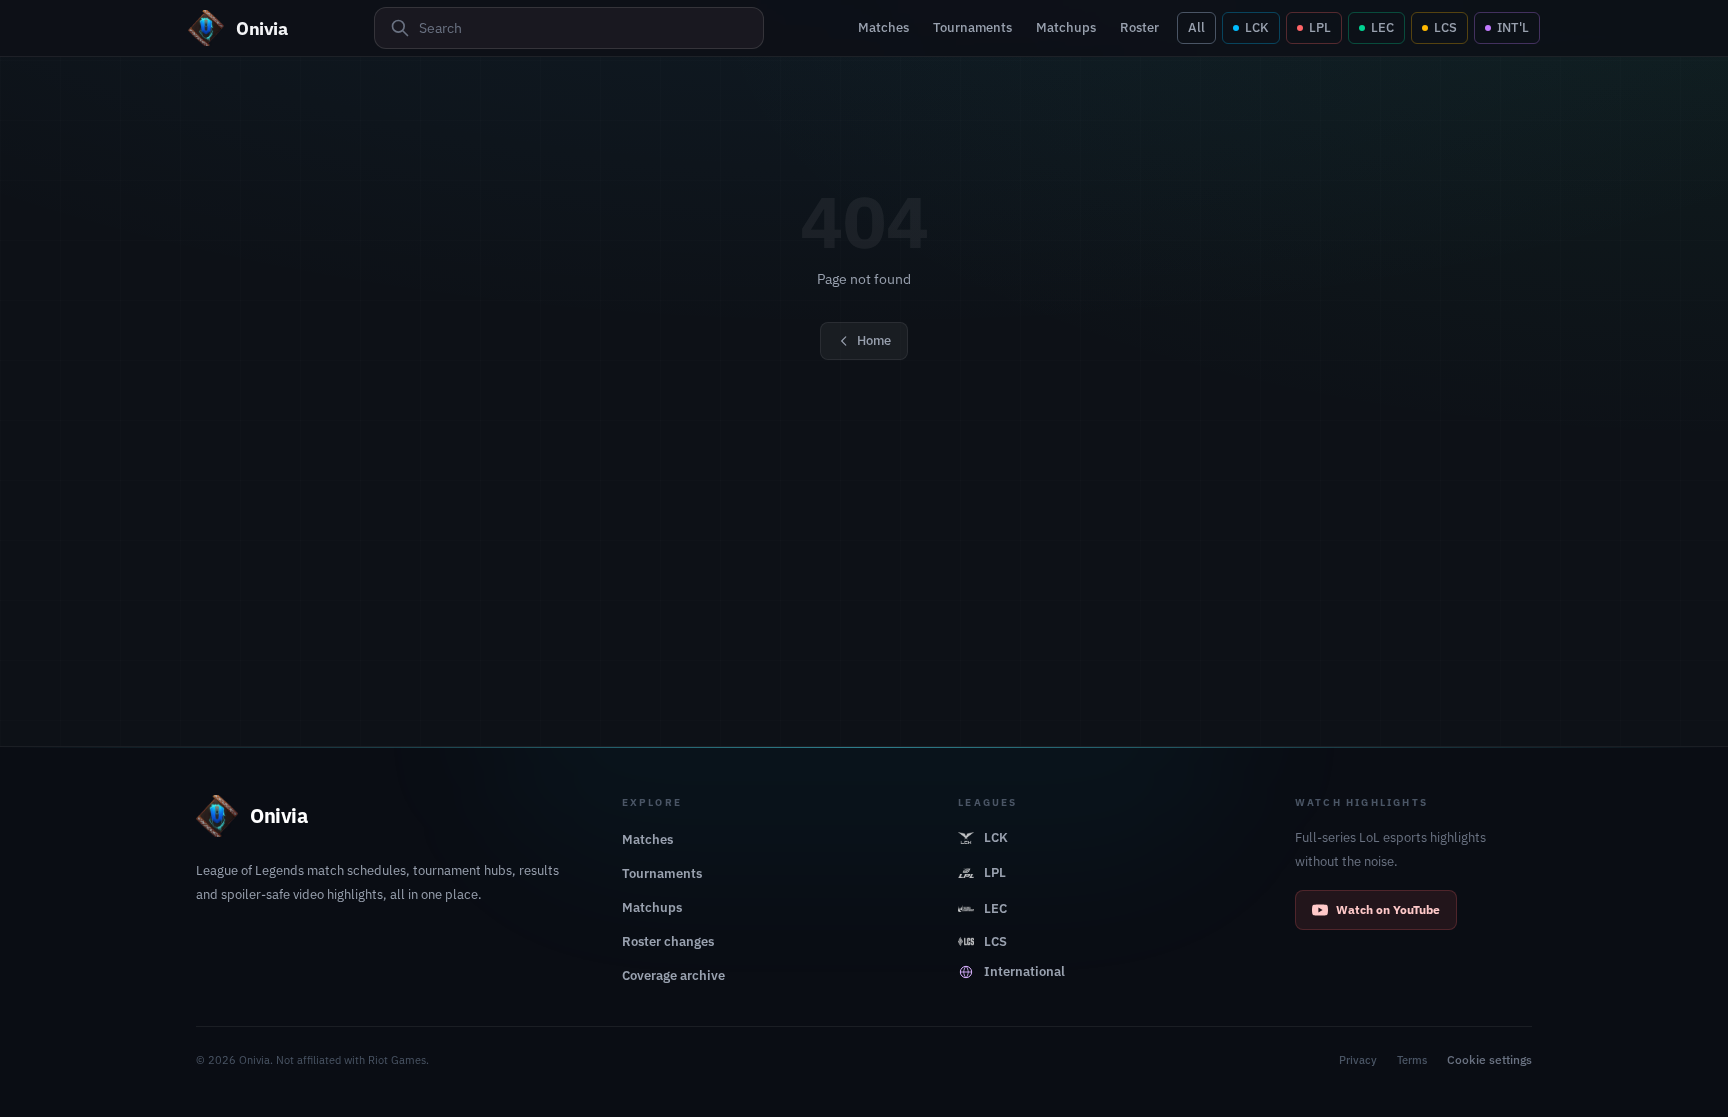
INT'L (1513, 27)
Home (874, 340)
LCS (1445, 27)
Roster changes (668, 941)
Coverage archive (673, 975)
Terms (1412, 1060)
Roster (1139, 27)
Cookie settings (1489, 1059)
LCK (1257, 27)
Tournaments (972, 27)
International (1024, 971)
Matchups (1066, 27)
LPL (1320, 27)
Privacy (1358, 1060)
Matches (883, 27)
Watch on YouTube (1388, 909)
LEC (1382, 27)
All (1196, 27)
